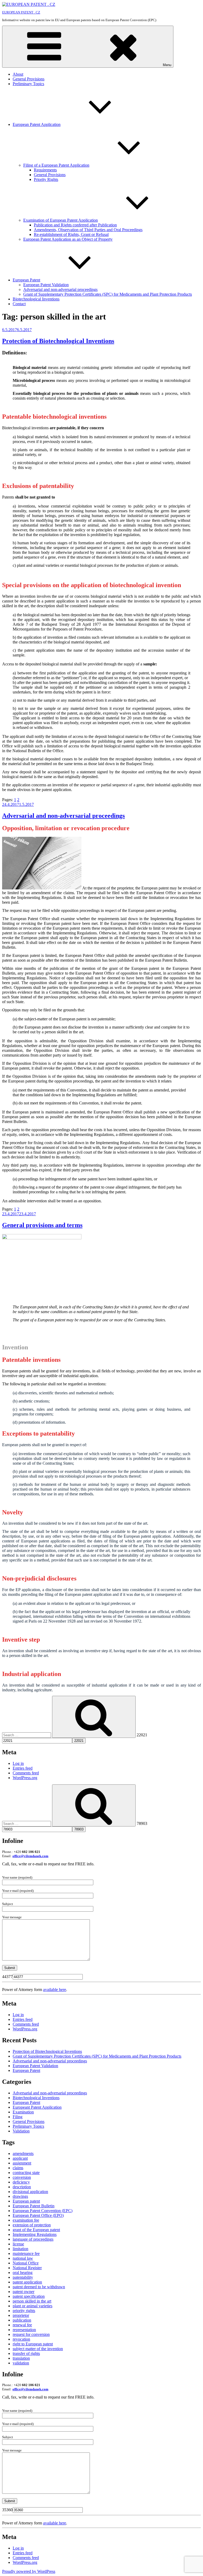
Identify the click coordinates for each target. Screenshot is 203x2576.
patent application (27, 2282)
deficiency (21, 2182)
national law (23, 2258)
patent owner (24, 2292)
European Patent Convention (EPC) (43, 2211)
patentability (23, 2277)
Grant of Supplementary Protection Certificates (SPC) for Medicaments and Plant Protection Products (108, 294)
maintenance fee (26, 2253)
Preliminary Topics (28, 84)
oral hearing (23, 2273)
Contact (19, 304)
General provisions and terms (42, 1225)
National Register (27, 2268)
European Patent (26, 280)
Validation (21, 2131)
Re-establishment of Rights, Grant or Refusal (71, 234)
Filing (18, 2117)
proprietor (21, 2315)
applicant (20, 2158)
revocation (21, 2339)
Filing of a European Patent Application (56, 165)
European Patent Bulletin (34, 2206)
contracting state (26, 2173)
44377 (7, 1977)
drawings (20, 2196)
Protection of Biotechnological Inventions (58, 341)
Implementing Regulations (35, 2234)
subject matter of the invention (38, 2349)
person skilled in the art (32, 2301)
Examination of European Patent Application (61, 220)
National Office (26, 2263)
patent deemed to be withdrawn (39, 2287)
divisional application (30, 2192)
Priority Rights (46, 179)
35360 (7, 2510)
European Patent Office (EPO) (38, 2215)
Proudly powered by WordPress (29, 2571)
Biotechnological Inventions (36, 299)
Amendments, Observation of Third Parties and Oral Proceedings (88, 230)
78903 (142, 1823)
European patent (26, 2201)
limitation (20, 2249)
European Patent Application (37, 124)
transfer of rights (26, 2353)
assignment (22, 2163)
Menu (167, 65)
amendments (23, 2153)
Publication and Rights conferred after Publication (75, 225)
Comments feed (26, 1773)
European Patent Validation (46, 285)
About (18, 74)
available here (55, 1990)
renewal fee (22, 2325)
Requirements (45, 170)
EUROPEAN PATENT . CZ (21, 12)
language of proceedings (33, 2239)
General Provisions (29, 79)
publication (22, 2320)
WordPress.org (25, 1778)
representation (24, 2330)
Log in (18, 1763)
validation (21, 2363)
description (22, 2187)
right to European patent (33, 2344)
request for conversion (31, 2334)
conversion (22, 2177)
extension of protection (32, 2225)
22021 (142, 1735)
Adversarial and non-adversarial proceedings (60, 289)
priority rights (24, 2311)
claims (18, 2168)
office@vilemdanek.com (30, 1856)
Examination (23, 2112)
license (18, 2244)
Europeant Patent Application (37, 2107)
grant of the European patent (36, 2230)
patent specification (29, 2296)
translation (21, 2358)
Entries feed (23, 1768)
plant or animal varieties (33, 2306)
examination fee (26, 2220)
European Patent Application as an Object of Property (68, 239)
